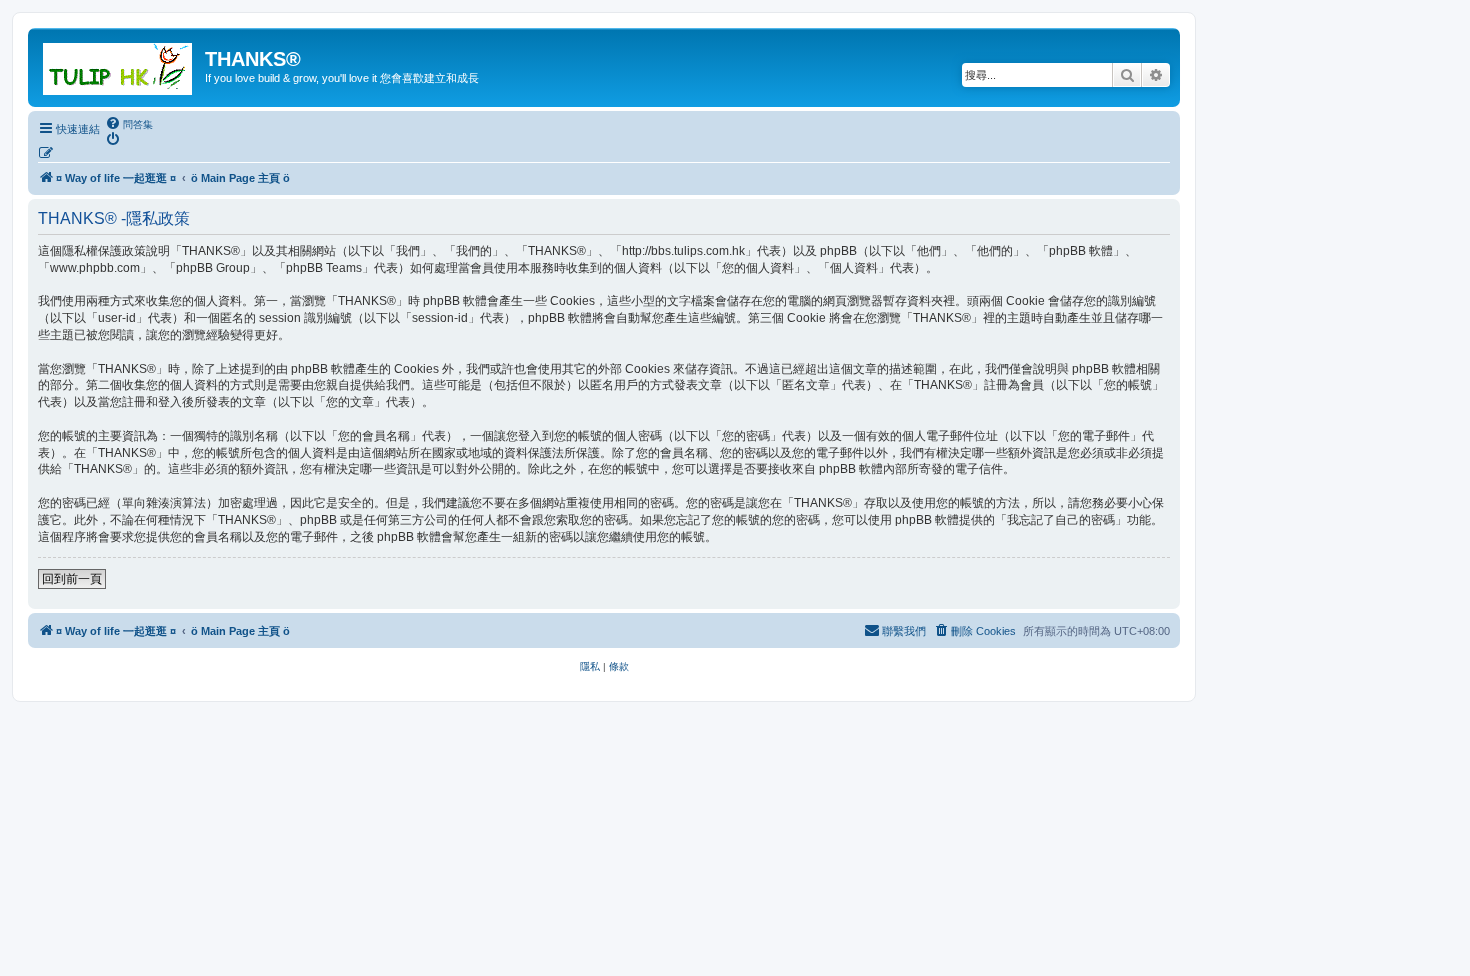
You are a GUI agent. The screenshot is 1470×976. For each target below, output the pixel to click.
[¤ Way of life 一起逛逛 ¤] (119, 65)
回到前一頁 (72, 579)
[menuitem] (129, 124)
